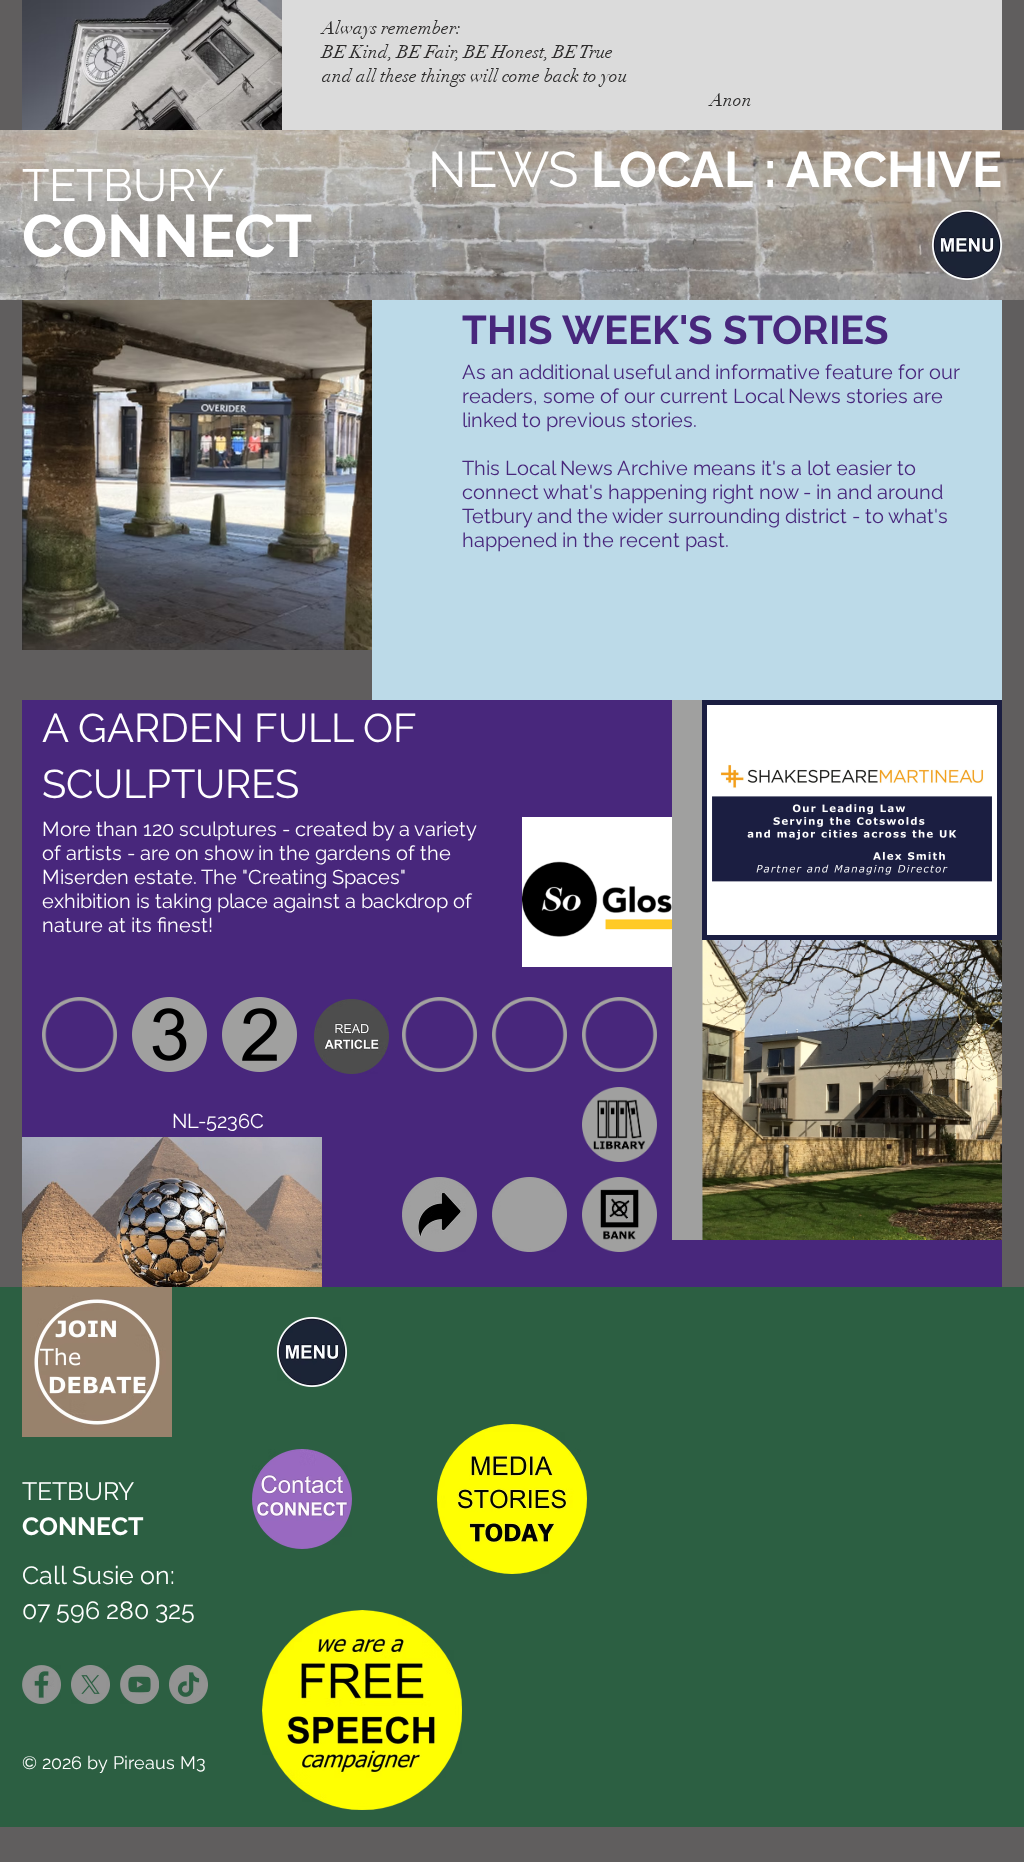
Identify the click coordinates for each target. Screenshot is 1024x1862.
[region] (351, 1034)
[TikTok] (188, 1684)
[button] (967, 245)
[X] (90, 1684)
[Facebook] (41, 1684)
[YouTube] (139, 1684)
